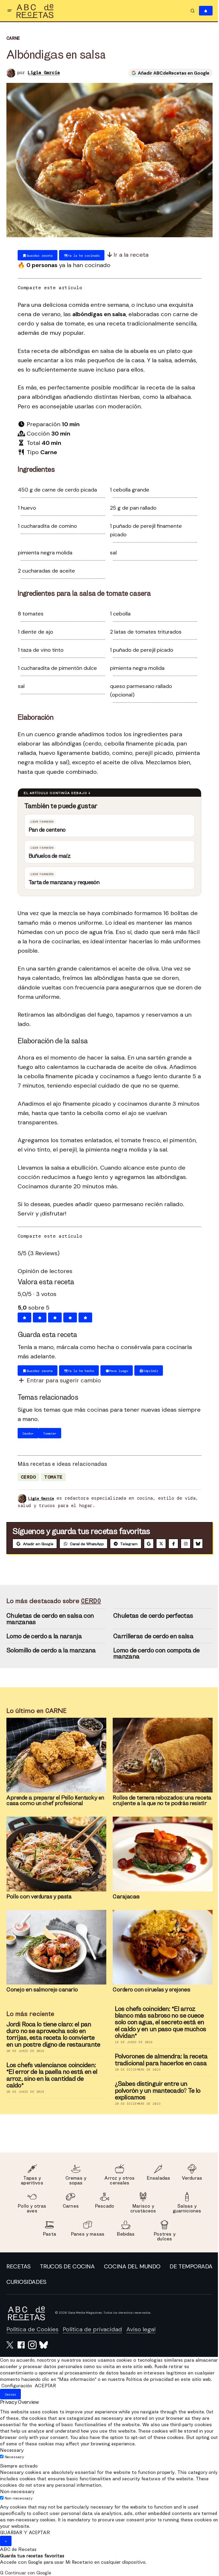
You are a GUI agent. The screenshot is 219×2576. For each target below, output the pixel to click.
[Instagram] (186, 1541)
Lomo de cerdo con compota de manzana (155, 1662)
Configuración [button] (17, 2401)
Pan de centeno (45, 827)
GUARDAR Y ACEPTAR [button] (25, 2548)
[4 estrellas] (68, 1315)
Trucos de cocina (91, 2275)
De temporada (28, 2291)
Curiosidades (189, 2291)
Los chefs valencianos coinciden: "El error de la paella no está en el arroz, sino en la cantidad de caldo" (50, 2084)
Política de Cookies (32, 2339)
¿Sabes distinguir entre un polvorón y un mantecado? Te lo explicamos (156, 2100)
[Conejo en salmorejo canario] (54, 1957)
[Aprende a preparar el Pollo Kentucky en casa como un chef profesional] (54, 1764)
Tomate (52, 1474)
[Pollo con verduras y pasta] (54, 1863)
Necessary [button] (12, 2466)
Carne (13, 38)
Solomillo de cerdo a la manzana (49, 1659)
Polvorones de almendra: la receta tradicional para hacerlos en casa (159, 2069)
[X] (161, 1541)
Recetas (19, 2275)
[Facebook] (173, 1541)
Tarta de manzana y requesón (62, 879)
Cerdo (26, 1474)
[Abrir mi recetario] (202, 11)
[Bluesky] (17, 1553)
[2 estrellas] (38, 1315)
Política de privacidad (92, 2339)
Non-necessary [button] (17, 2507)
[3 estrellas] (53, 1315)
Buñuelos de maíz (48, 853)
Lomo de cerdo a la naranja (42, 1645)
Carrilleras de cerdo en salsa (151, 1645)
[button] (10, 11)
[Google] (149, 1541)
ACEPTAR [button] (45, 2401)
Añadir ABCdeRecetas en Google (170, 73)
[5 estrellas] (83, 1315)
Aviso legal (141, 2339)
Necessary (14, 2473)
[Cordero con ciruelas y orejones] (161, 1957)
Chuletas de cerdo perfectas (151, 1625)
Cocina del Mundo (180, 2275)
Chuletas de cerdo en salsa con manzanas (48, 1628)
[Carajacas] (161, 1863)
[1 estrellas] (23, 1315)
